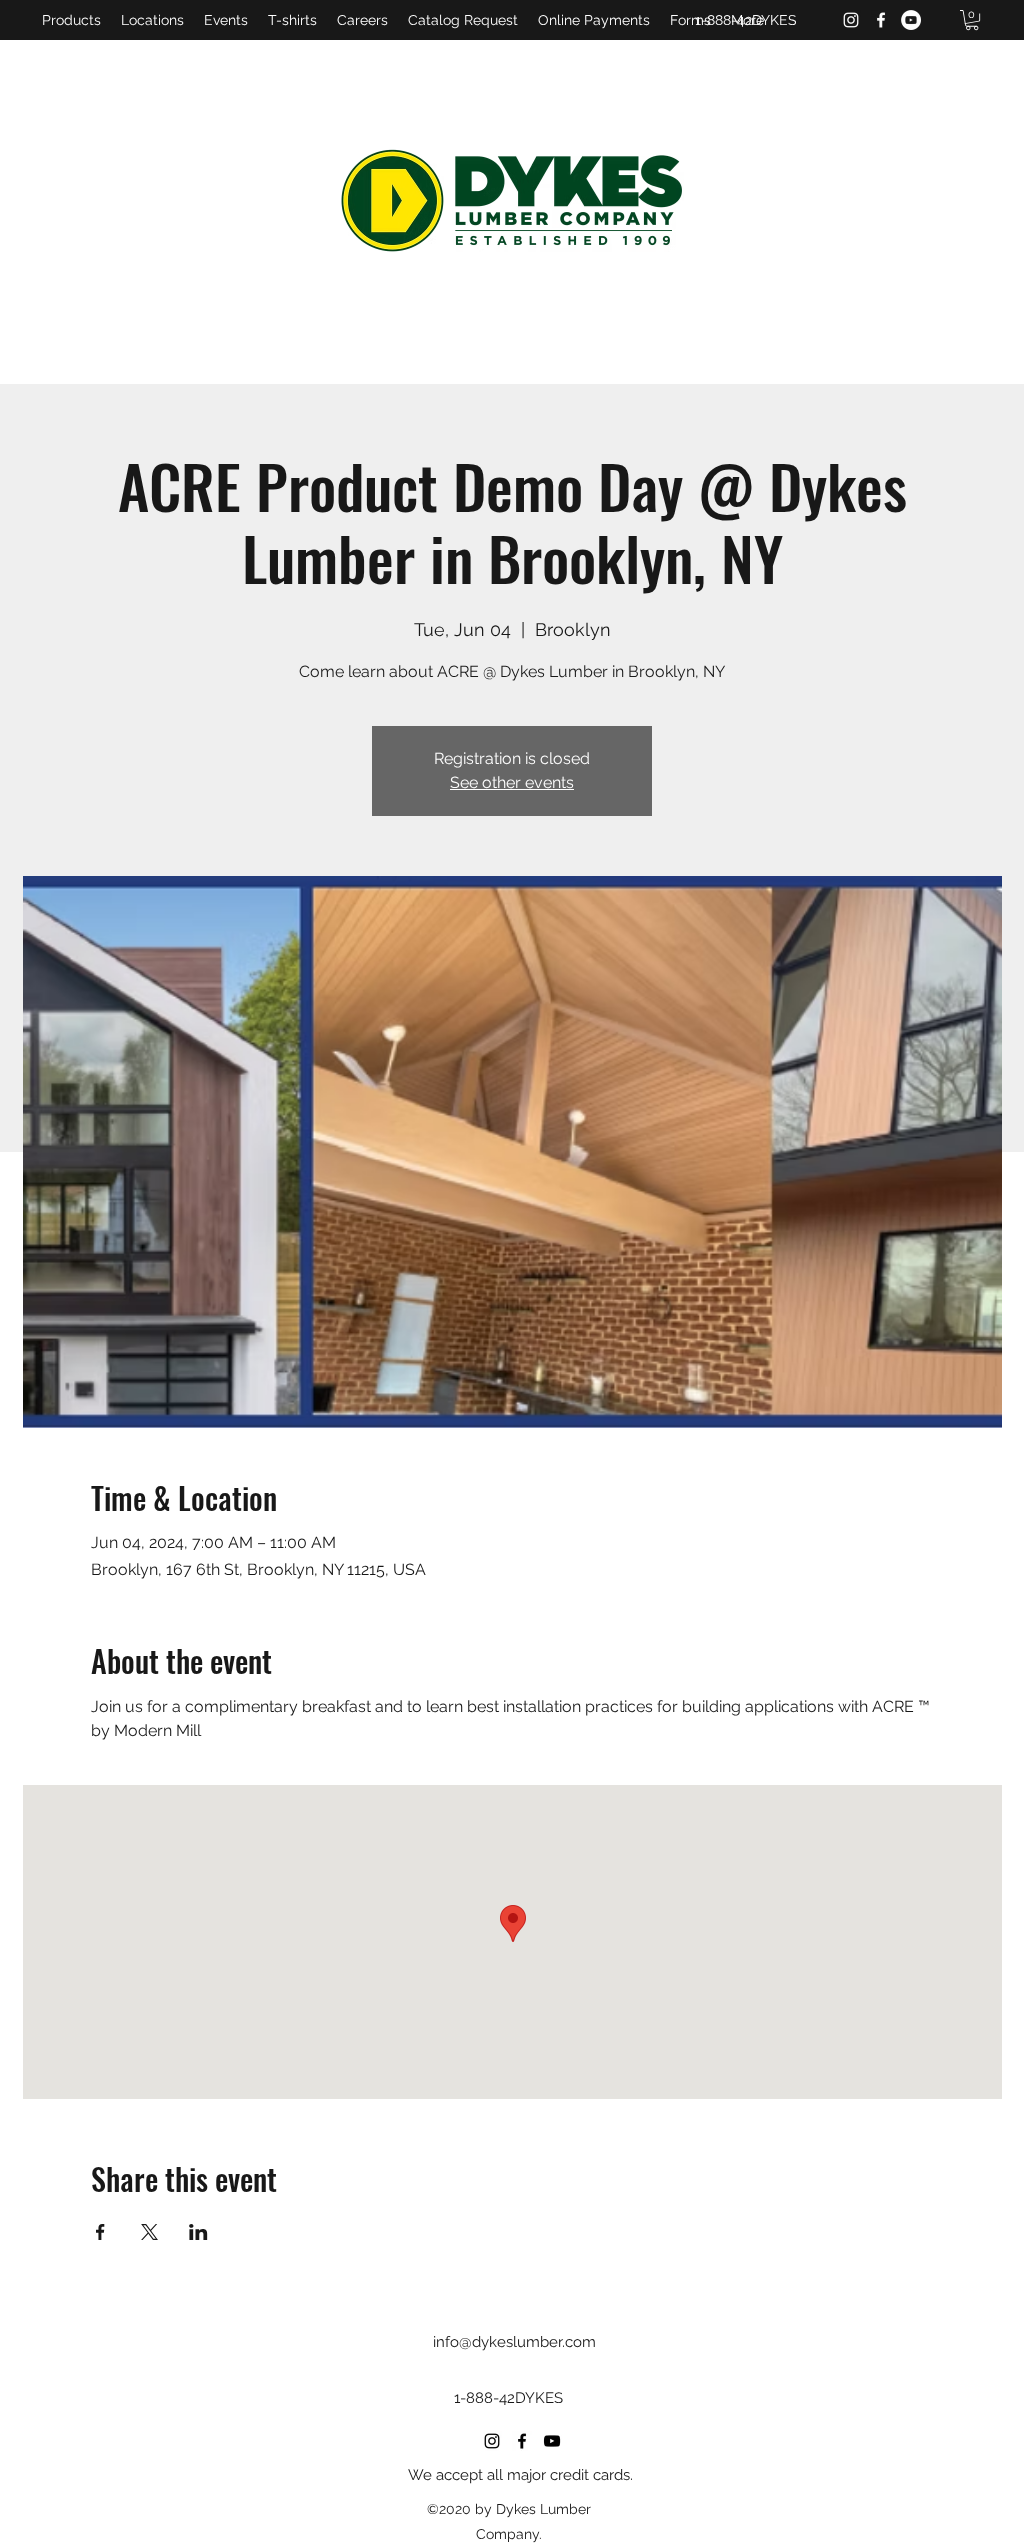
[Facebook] (881, 20)
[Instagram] (851, 20)
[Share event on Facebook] (100, 2232)
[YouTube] (911, 20)
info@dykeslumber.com (514, 2342)
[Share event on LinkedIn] (198, 2232)
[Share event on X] (149, 2232)
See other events (512, 782)
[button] (972, 20)
